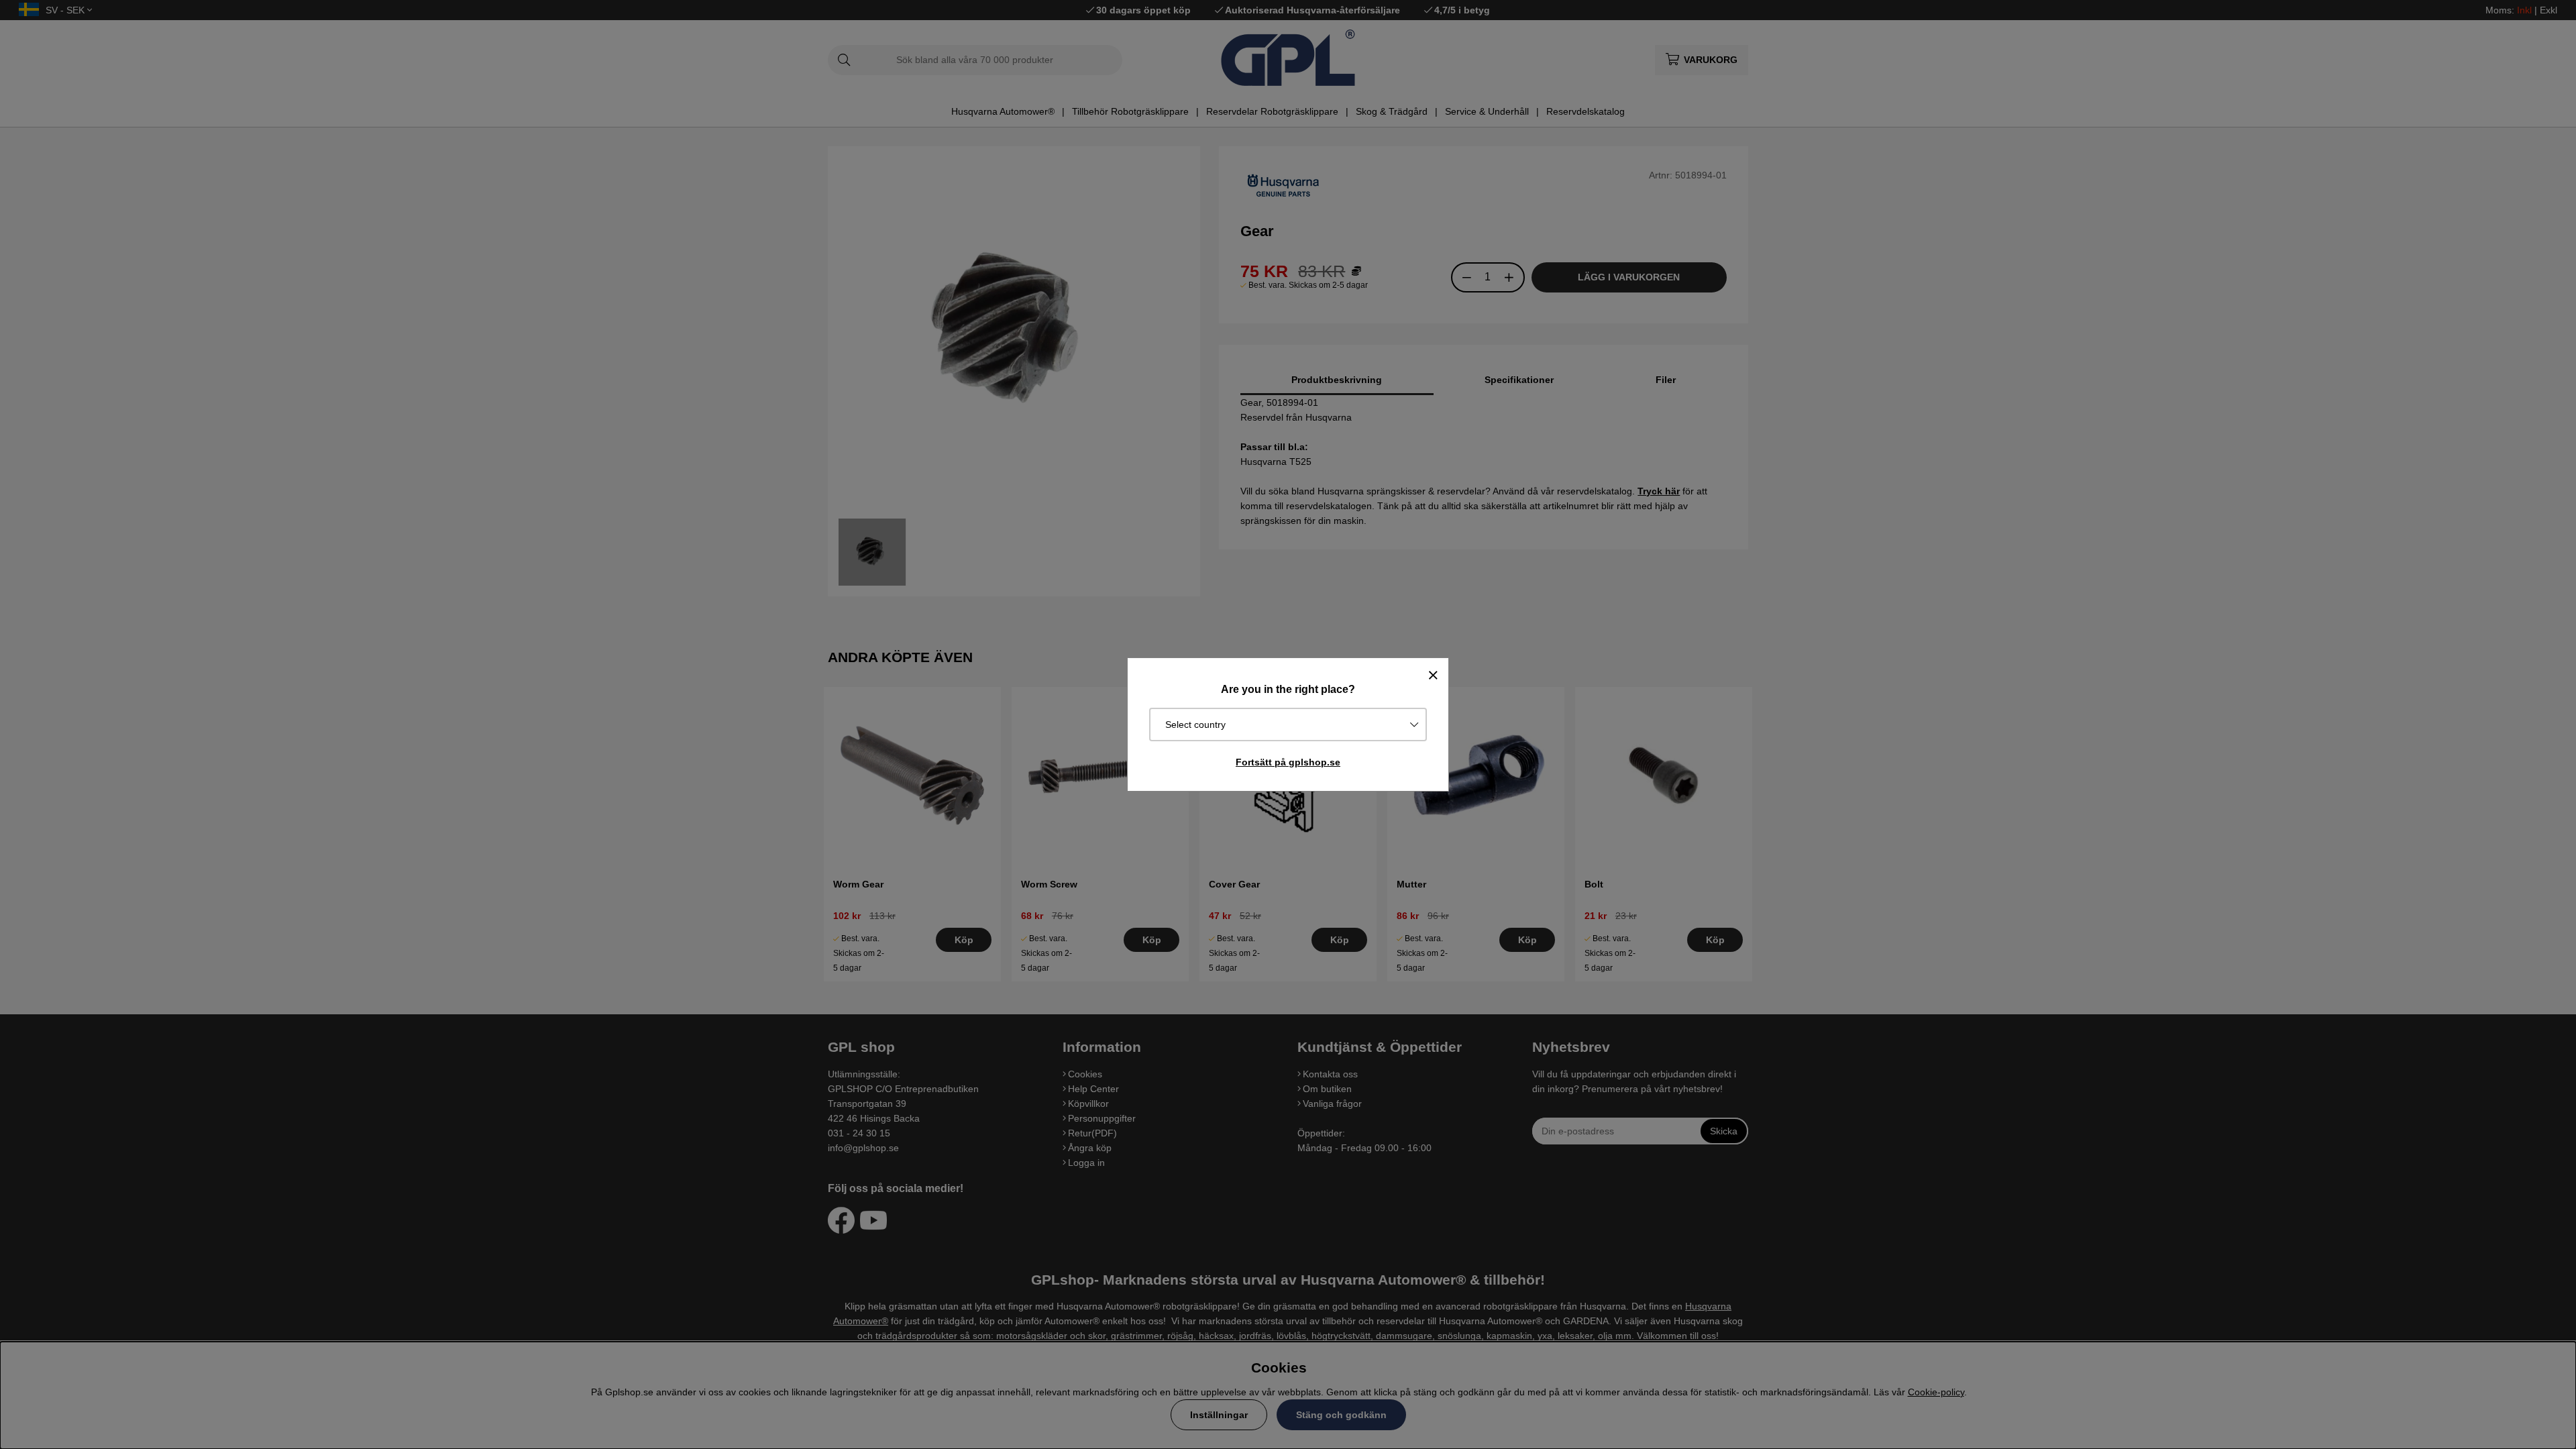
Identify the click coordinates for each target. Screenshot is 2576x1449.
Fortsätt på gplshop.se (1288, 762)
